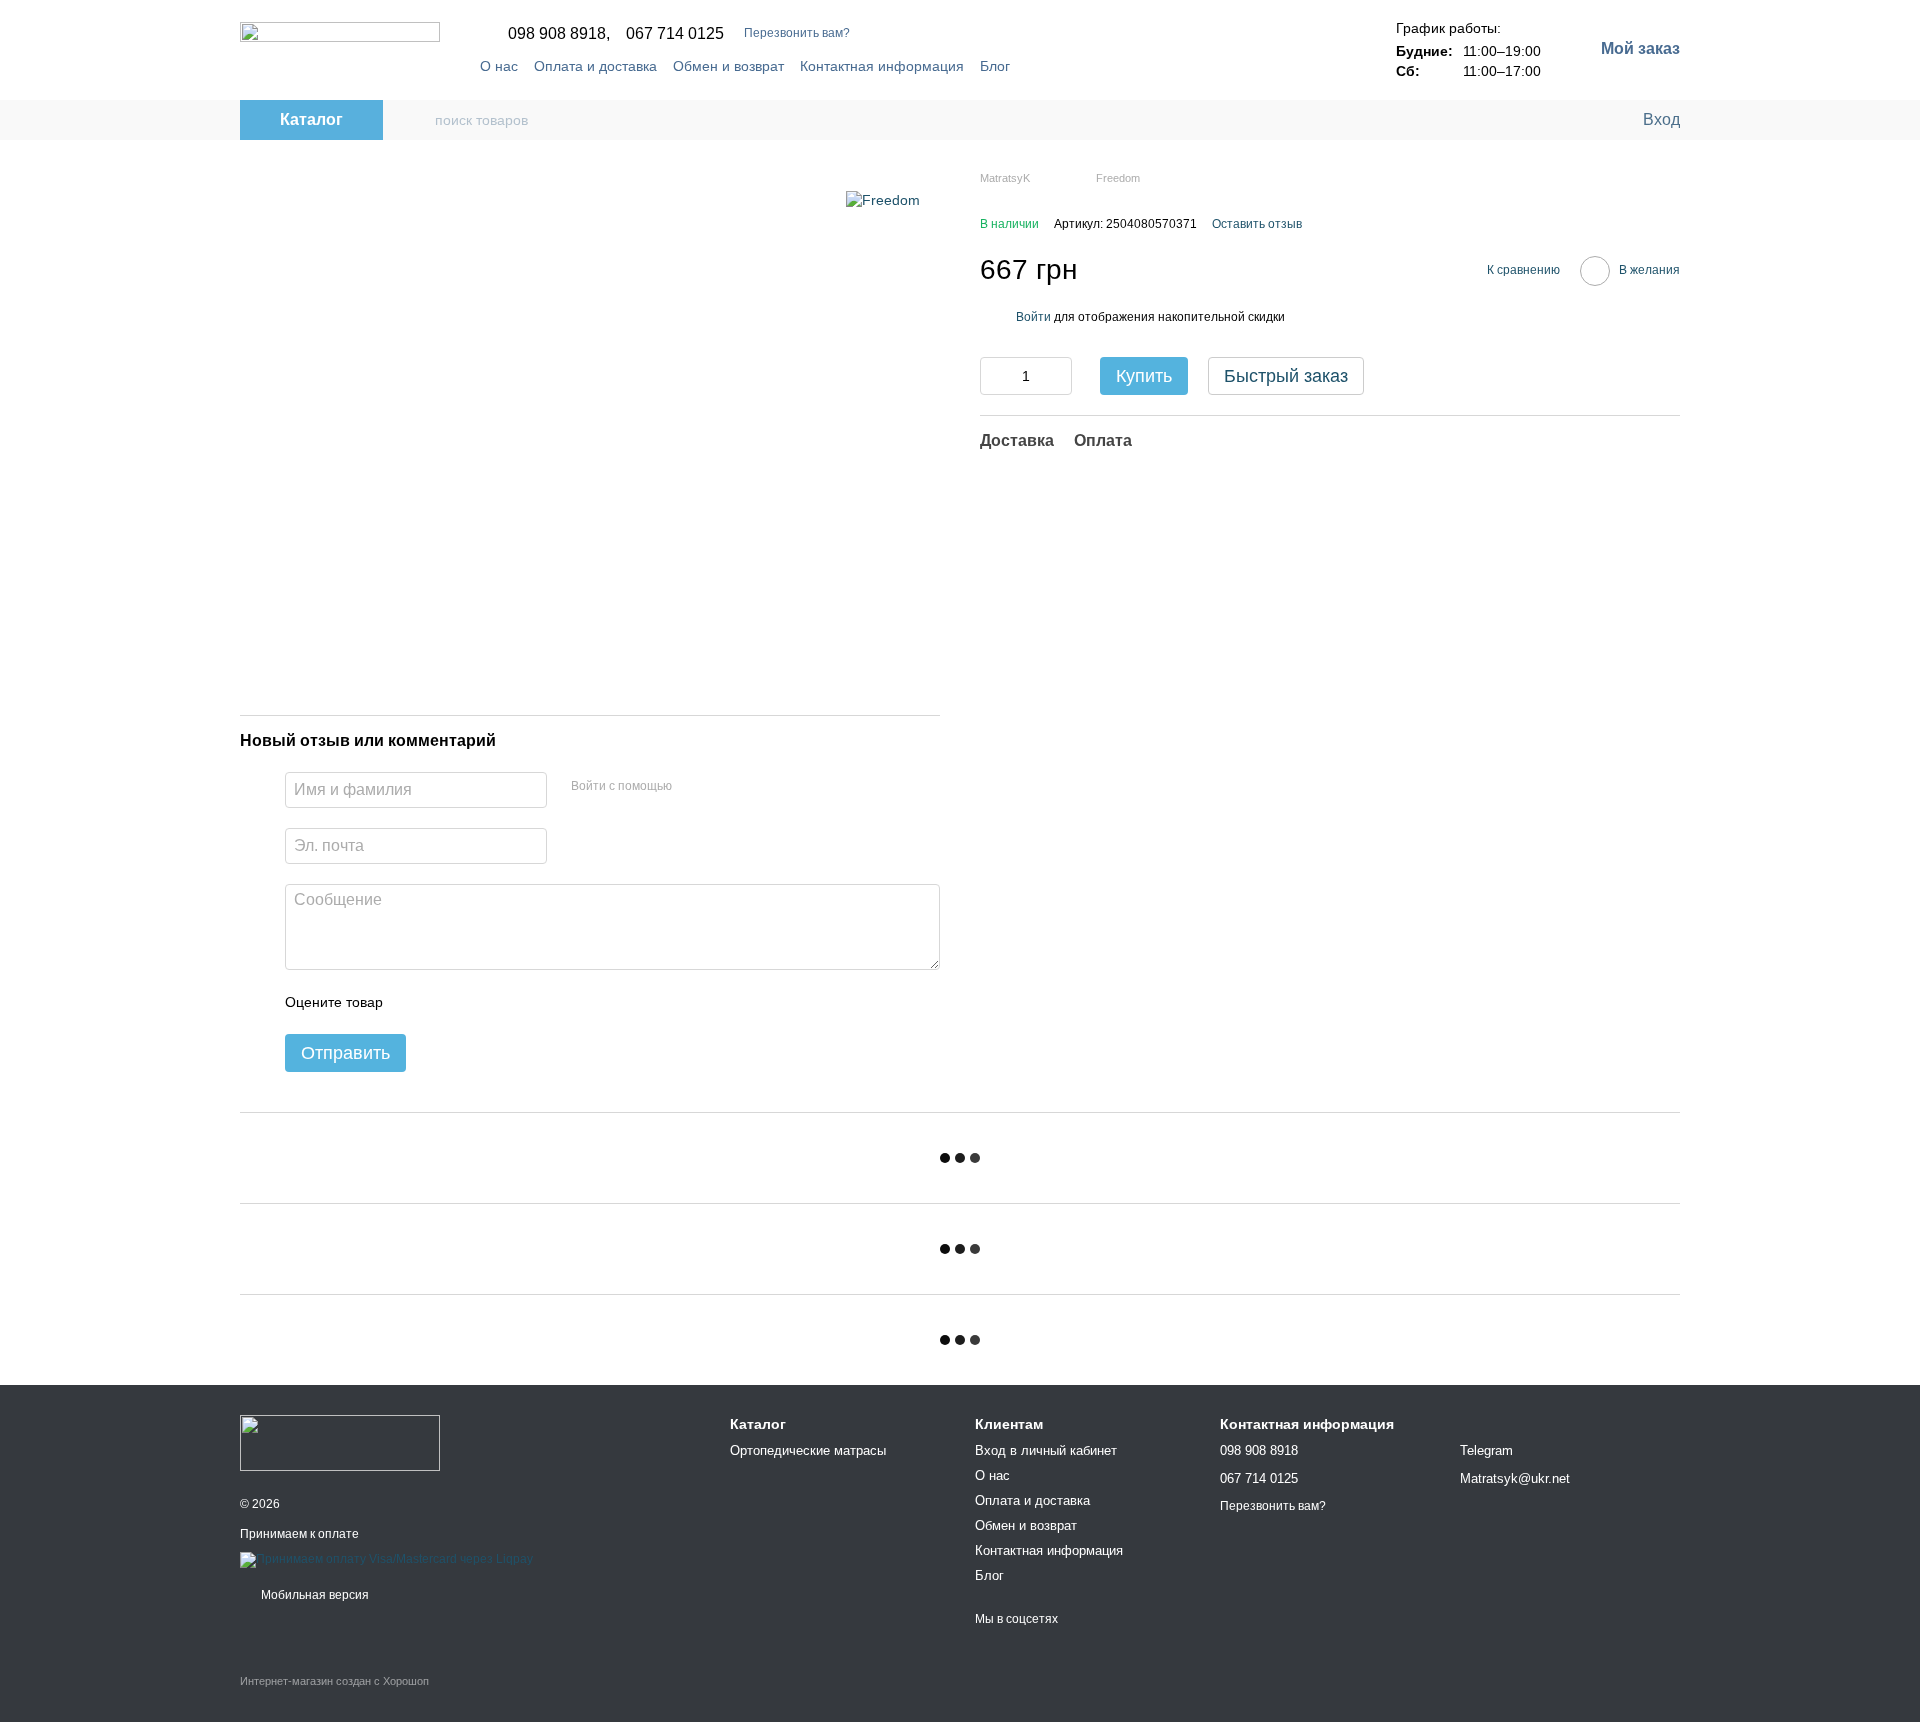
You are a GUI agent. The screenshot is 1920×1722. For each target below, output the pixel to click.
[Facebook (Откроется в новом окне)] (1070, 66)
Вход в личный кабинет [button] (1046, 1450)
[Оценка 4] (512, 1002)
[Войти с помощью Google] (726, 787)
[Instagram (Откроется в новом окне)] (1094, 66)
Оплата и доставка (595, 66)
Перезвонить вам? (797, 33)
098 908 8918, (559, 34)
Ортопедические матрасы (808, 1450)
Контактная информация (882, 66)
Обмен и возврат (728, 66)
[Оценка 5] (544, 1002)
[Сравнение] (1545, 120)
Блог (995, 66)
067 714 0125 (675, 34)
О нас (499, 66)
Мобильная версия (313, 1595)
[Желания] (1585, 120)
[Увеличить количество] (1057, 376)
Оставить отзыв (1257, 224)
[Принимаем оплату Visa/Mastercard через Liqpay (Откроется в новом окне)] (386, 1560)
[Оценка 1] (416, 1002)
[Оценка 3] (480, 1002)
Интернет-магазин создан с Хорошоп (334, 1681)
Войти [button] (1033, 317)
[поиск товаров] (419, 120)
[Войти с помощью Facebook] (694, 787)
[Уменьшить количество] (995, 376)
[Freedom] (883, 199)
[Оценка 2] (448, 1002)
